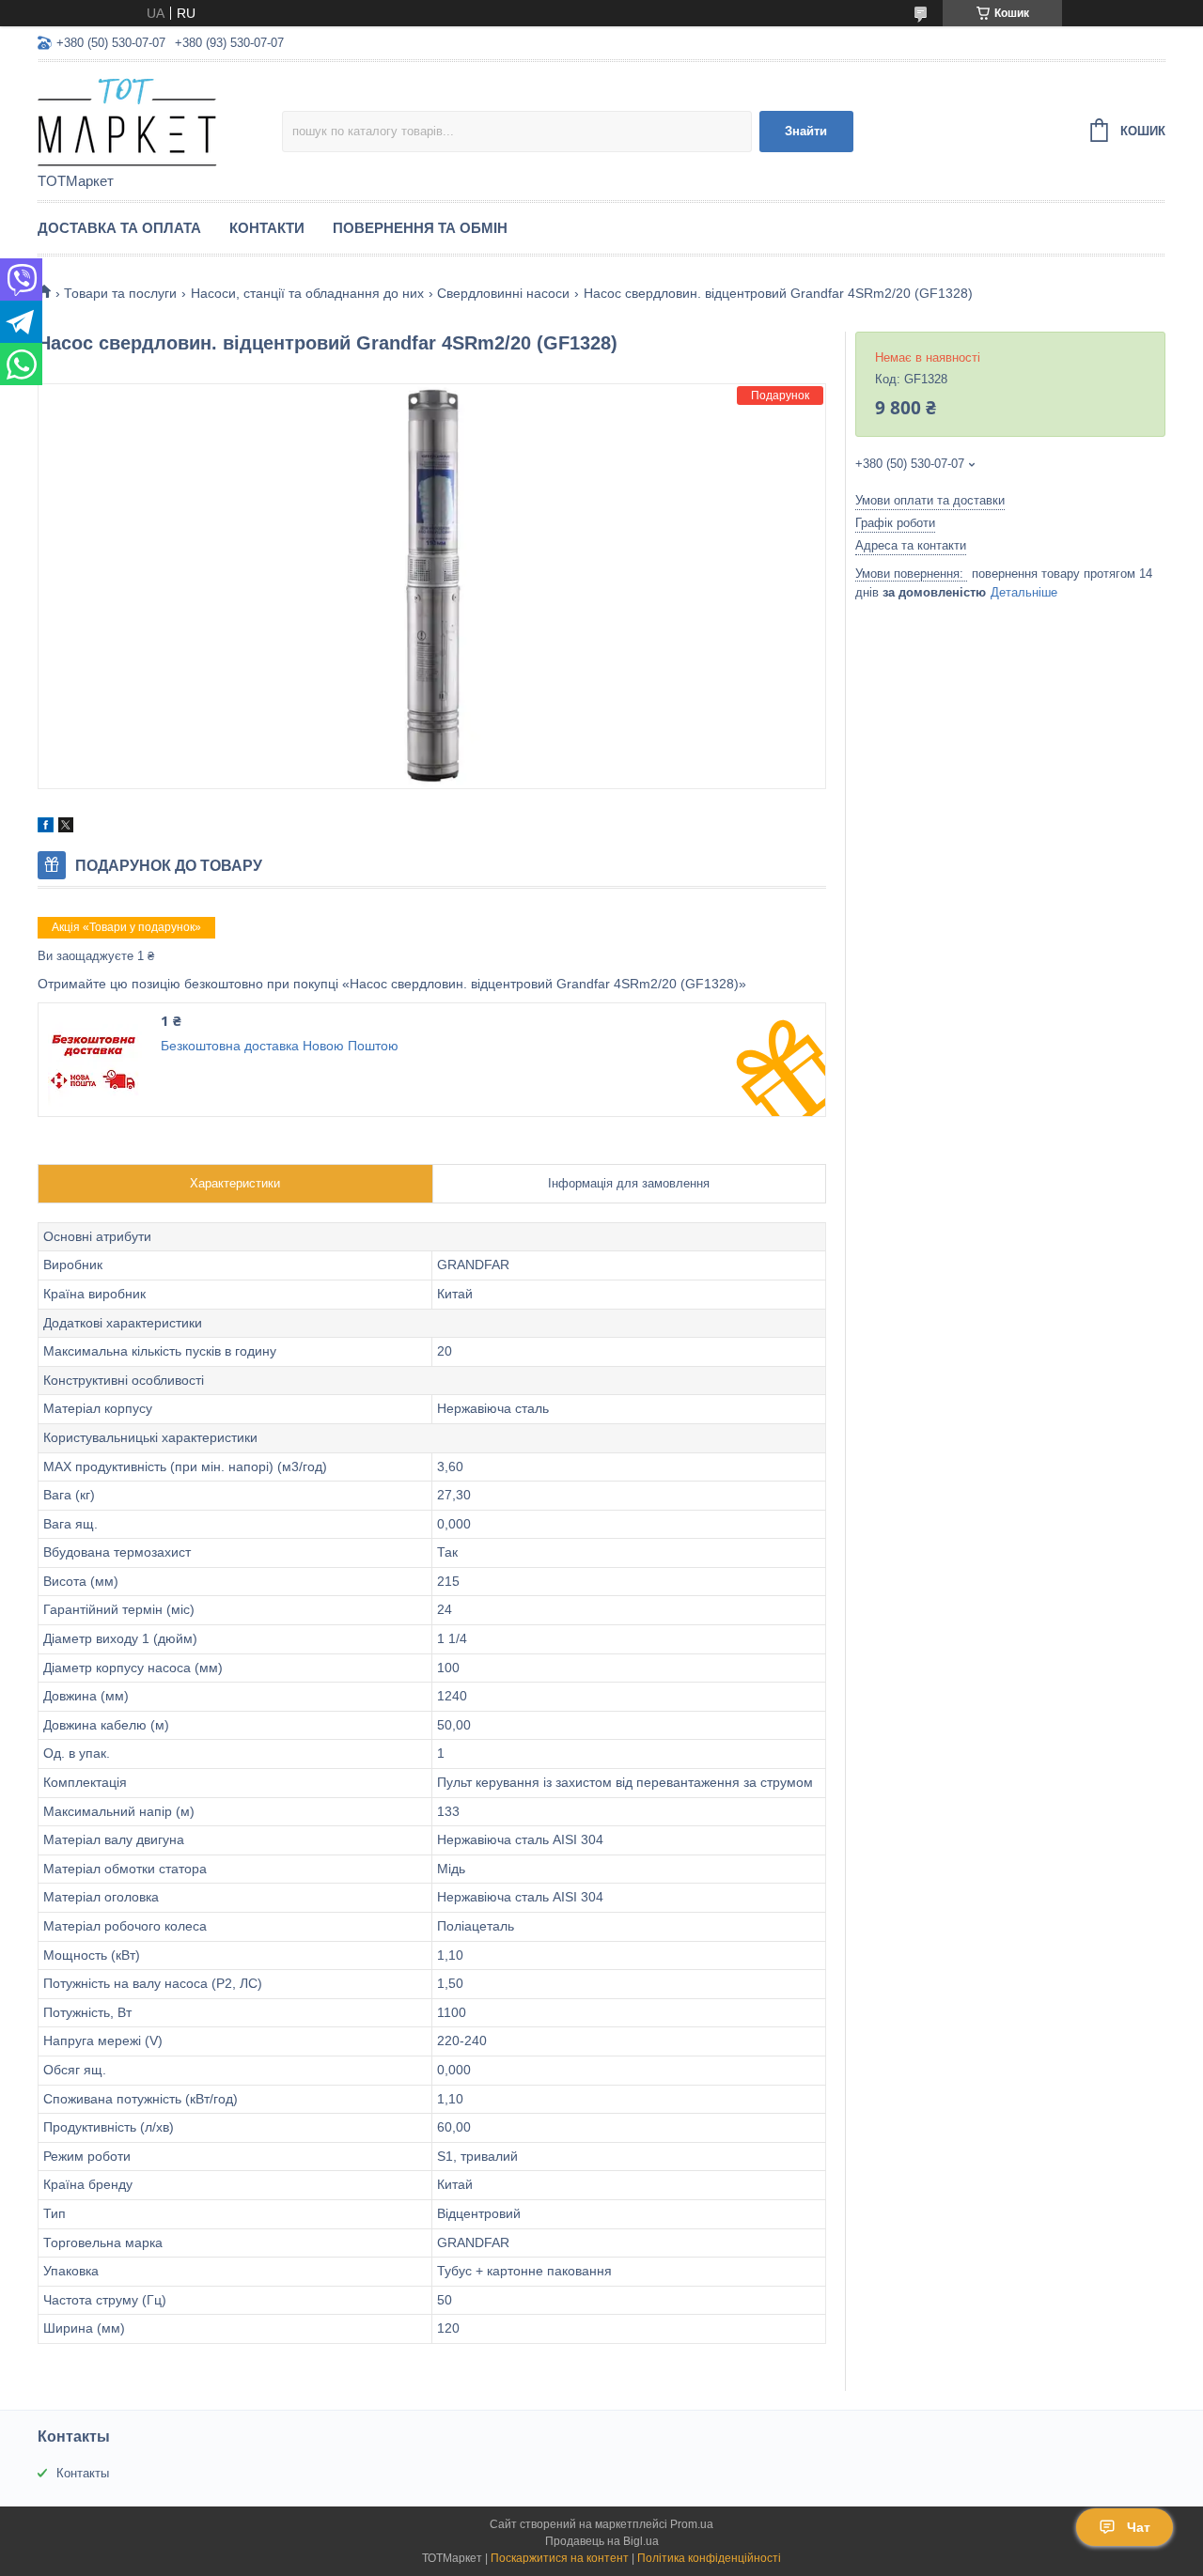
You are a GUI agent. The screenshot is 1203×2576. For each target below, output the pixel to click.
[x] (66, 828)
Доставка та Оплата (119, 228)
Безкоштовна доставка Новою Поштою (280, 1046)
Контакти (267, 228)
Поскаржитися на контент (560, 2558)
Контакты (83, 2473)
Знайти (806, 131)
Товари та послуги (120, 293)
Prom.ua (692, 2524)
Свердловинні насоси (503, 293)
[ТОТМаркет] (160, 118)
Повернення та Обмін (420, 228)
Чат (1139, 2527)
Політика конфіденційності (709, 2558)
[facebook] (46, 828)
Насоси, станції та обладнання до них (307, 293)
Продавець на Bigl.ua (602, 2541)
